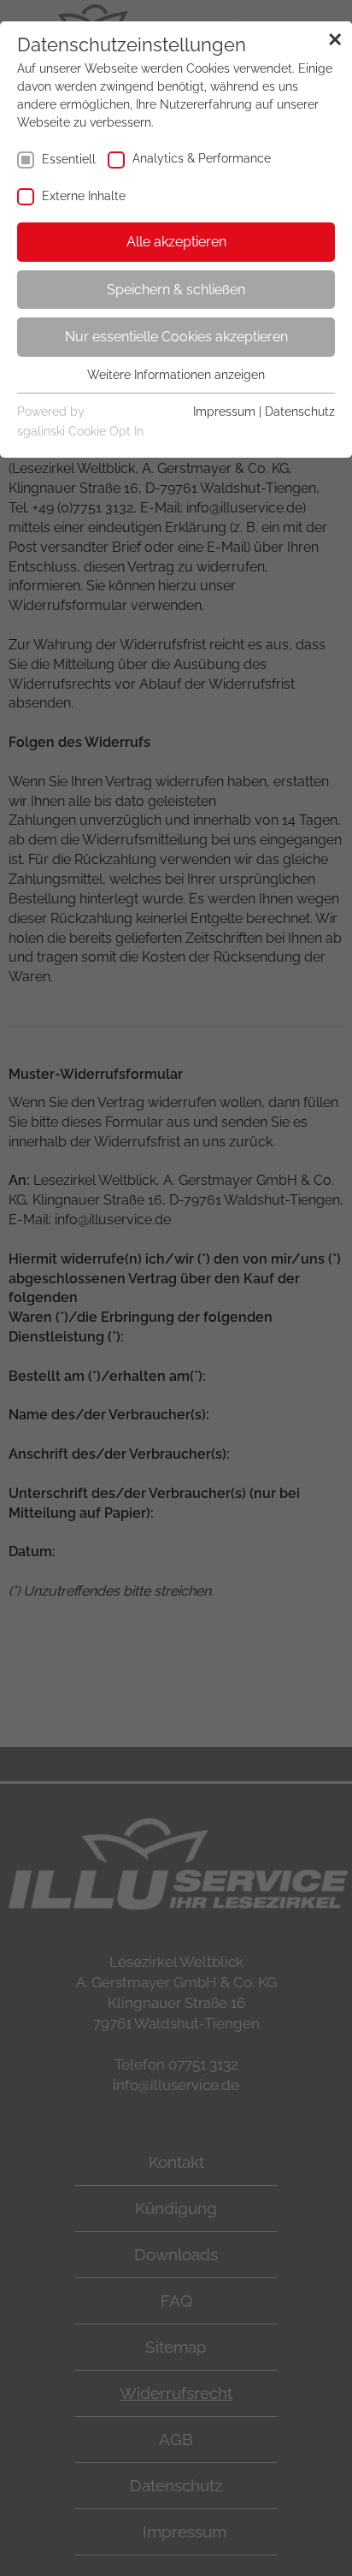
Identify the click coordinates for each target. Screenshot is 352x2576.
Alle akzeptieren (176, 242)
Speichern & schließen (176, 290)
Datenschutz (300, 412)
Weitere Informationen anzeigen (176, 375)
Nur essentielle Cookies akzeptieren (176, 337)
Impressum (224, 412)
